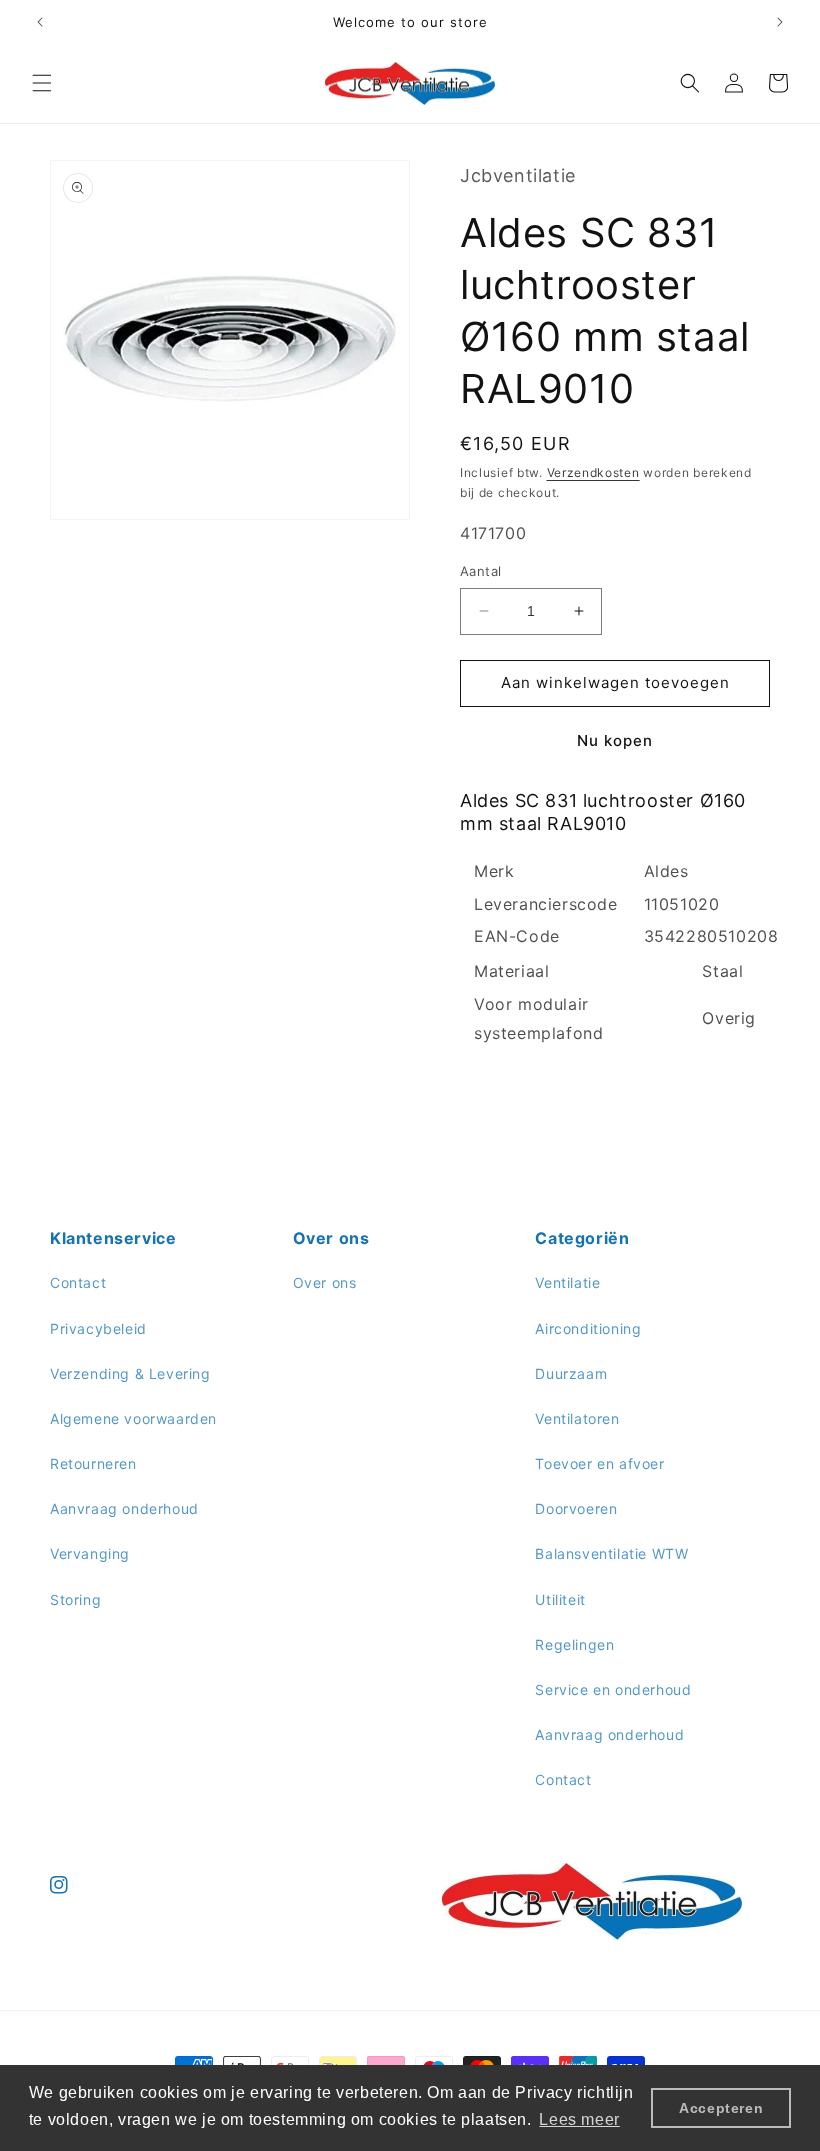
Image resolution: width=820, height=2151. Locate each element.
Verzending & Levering (130, 1373)
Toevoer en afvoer (599, 1463)
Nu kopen (615, 740)
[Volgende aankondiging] (780, 22)
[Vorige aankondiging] (40, 22)
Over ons (325, 1282)
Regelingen (574, 1644)
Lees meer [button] (579, 2119)
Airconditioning (588, 1328)
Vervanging (90, 1553)
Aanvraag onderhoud (124, 1508)
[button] (42, 83)
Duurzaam (571, 1373)
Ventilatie (567, 1282)
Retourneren (93, 1463)
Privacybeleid (98, 1328)
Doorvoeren (576, 1508)
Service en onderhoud (613, 1689)
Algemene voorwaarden (133, 1418)
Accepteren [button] (721, 2108)
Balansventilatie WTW (611, 1553)
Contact (78, 1282)
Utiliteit (560, 1599)
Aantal (480, 571)
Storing (75, 1599)
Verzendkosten (593, 472)
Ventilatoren (577, 1418)
